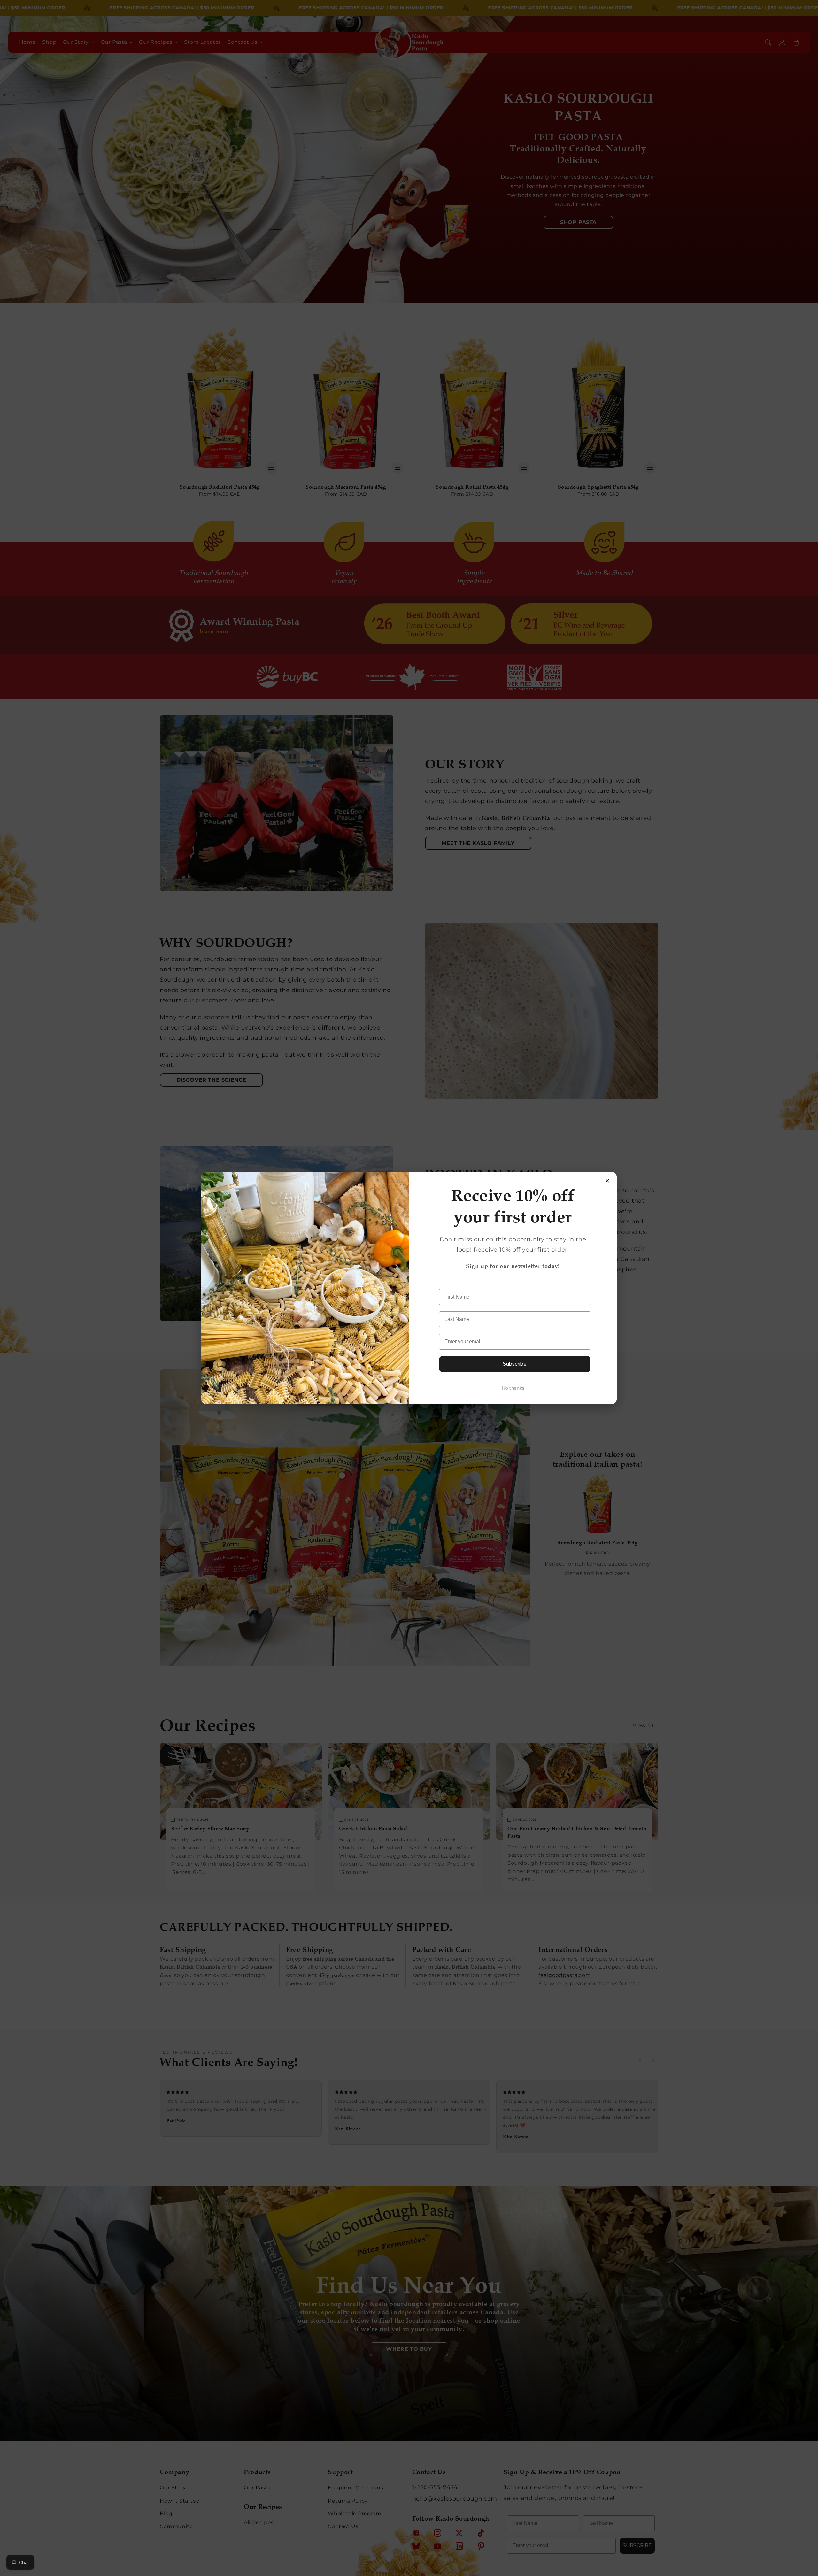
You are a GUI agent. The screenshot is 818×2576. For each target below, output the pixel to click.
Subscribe (515, 1364)
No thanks (513, 1388)
